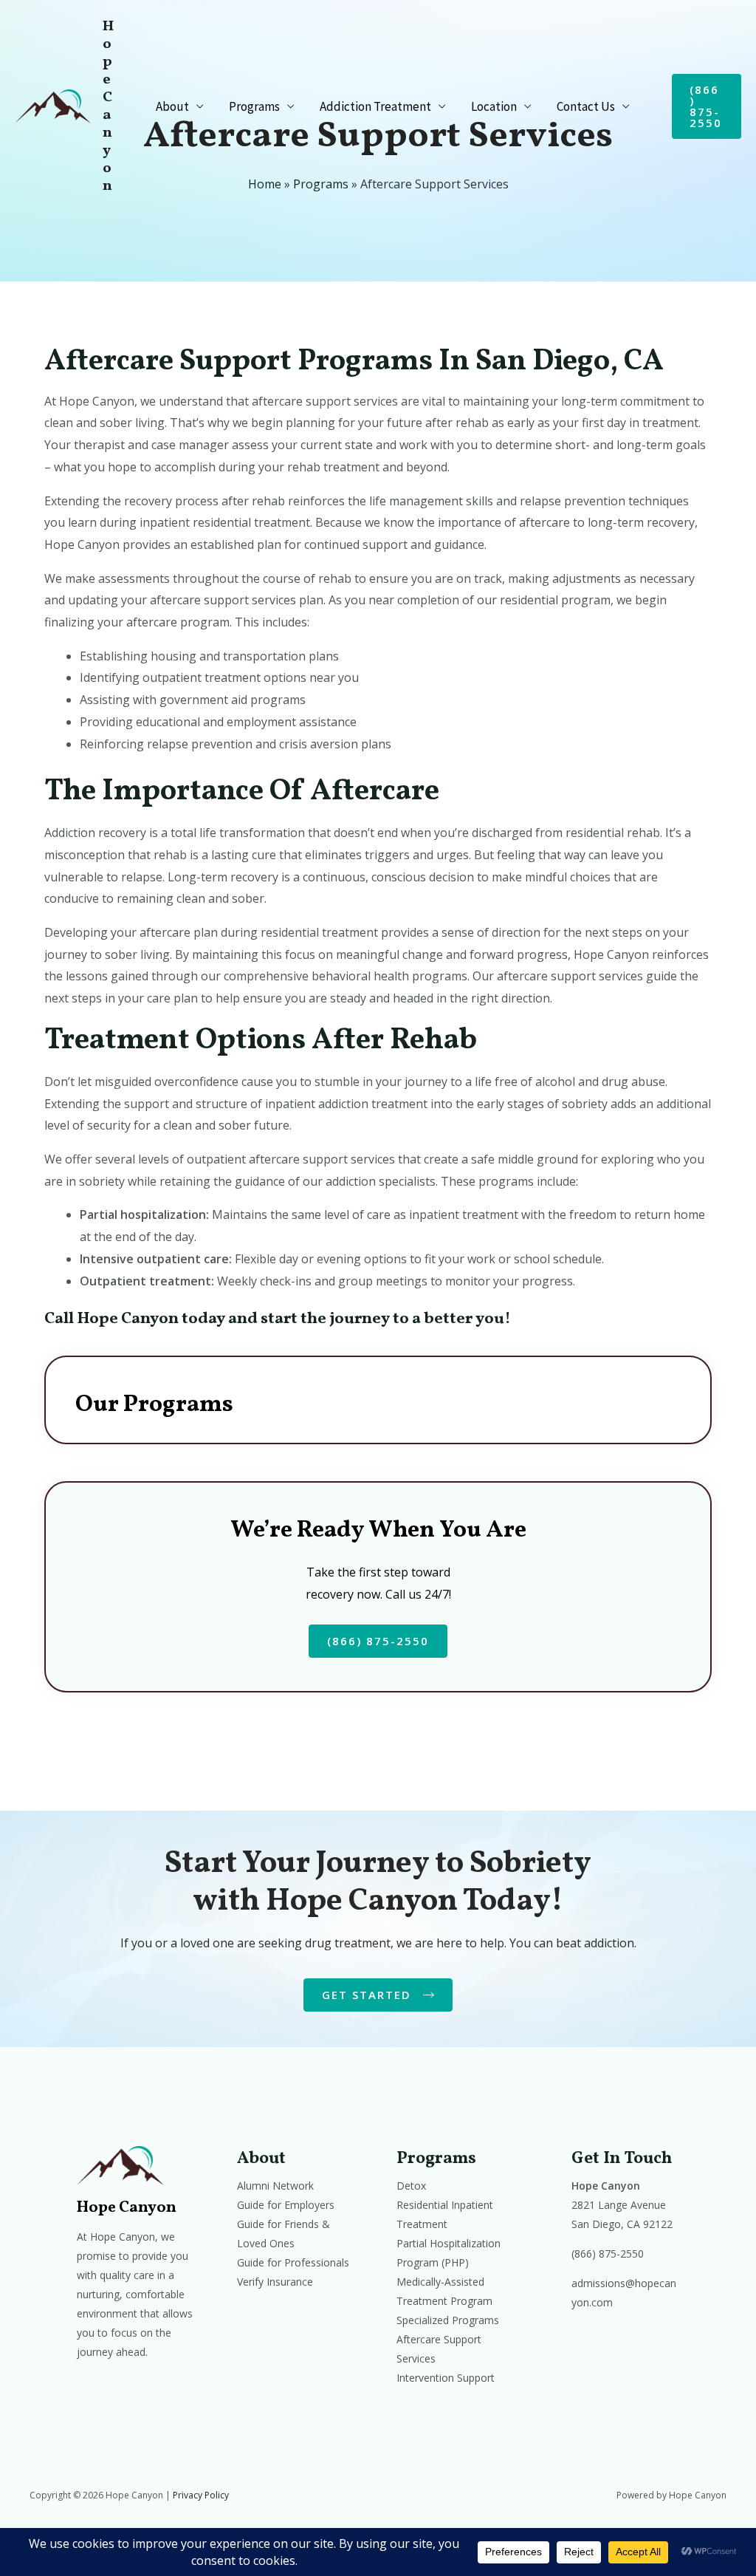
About (172, 106)
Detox (411, 2186)
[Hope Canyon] (53, 105)
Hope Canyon (108, 106)
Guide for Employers (286, 2205)
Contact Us (586, 106)
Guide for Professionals (293, 2262)
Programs (254, 106)
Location (494, 106)
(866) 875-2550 (608, 2254)
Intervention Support (446, 2378)
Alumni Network (275, 2186)
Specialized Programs (448, 2320)
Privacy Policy (201, 2495)
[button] (707, 106)
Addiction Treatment (375, 106)
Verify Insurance (275, 2282)
